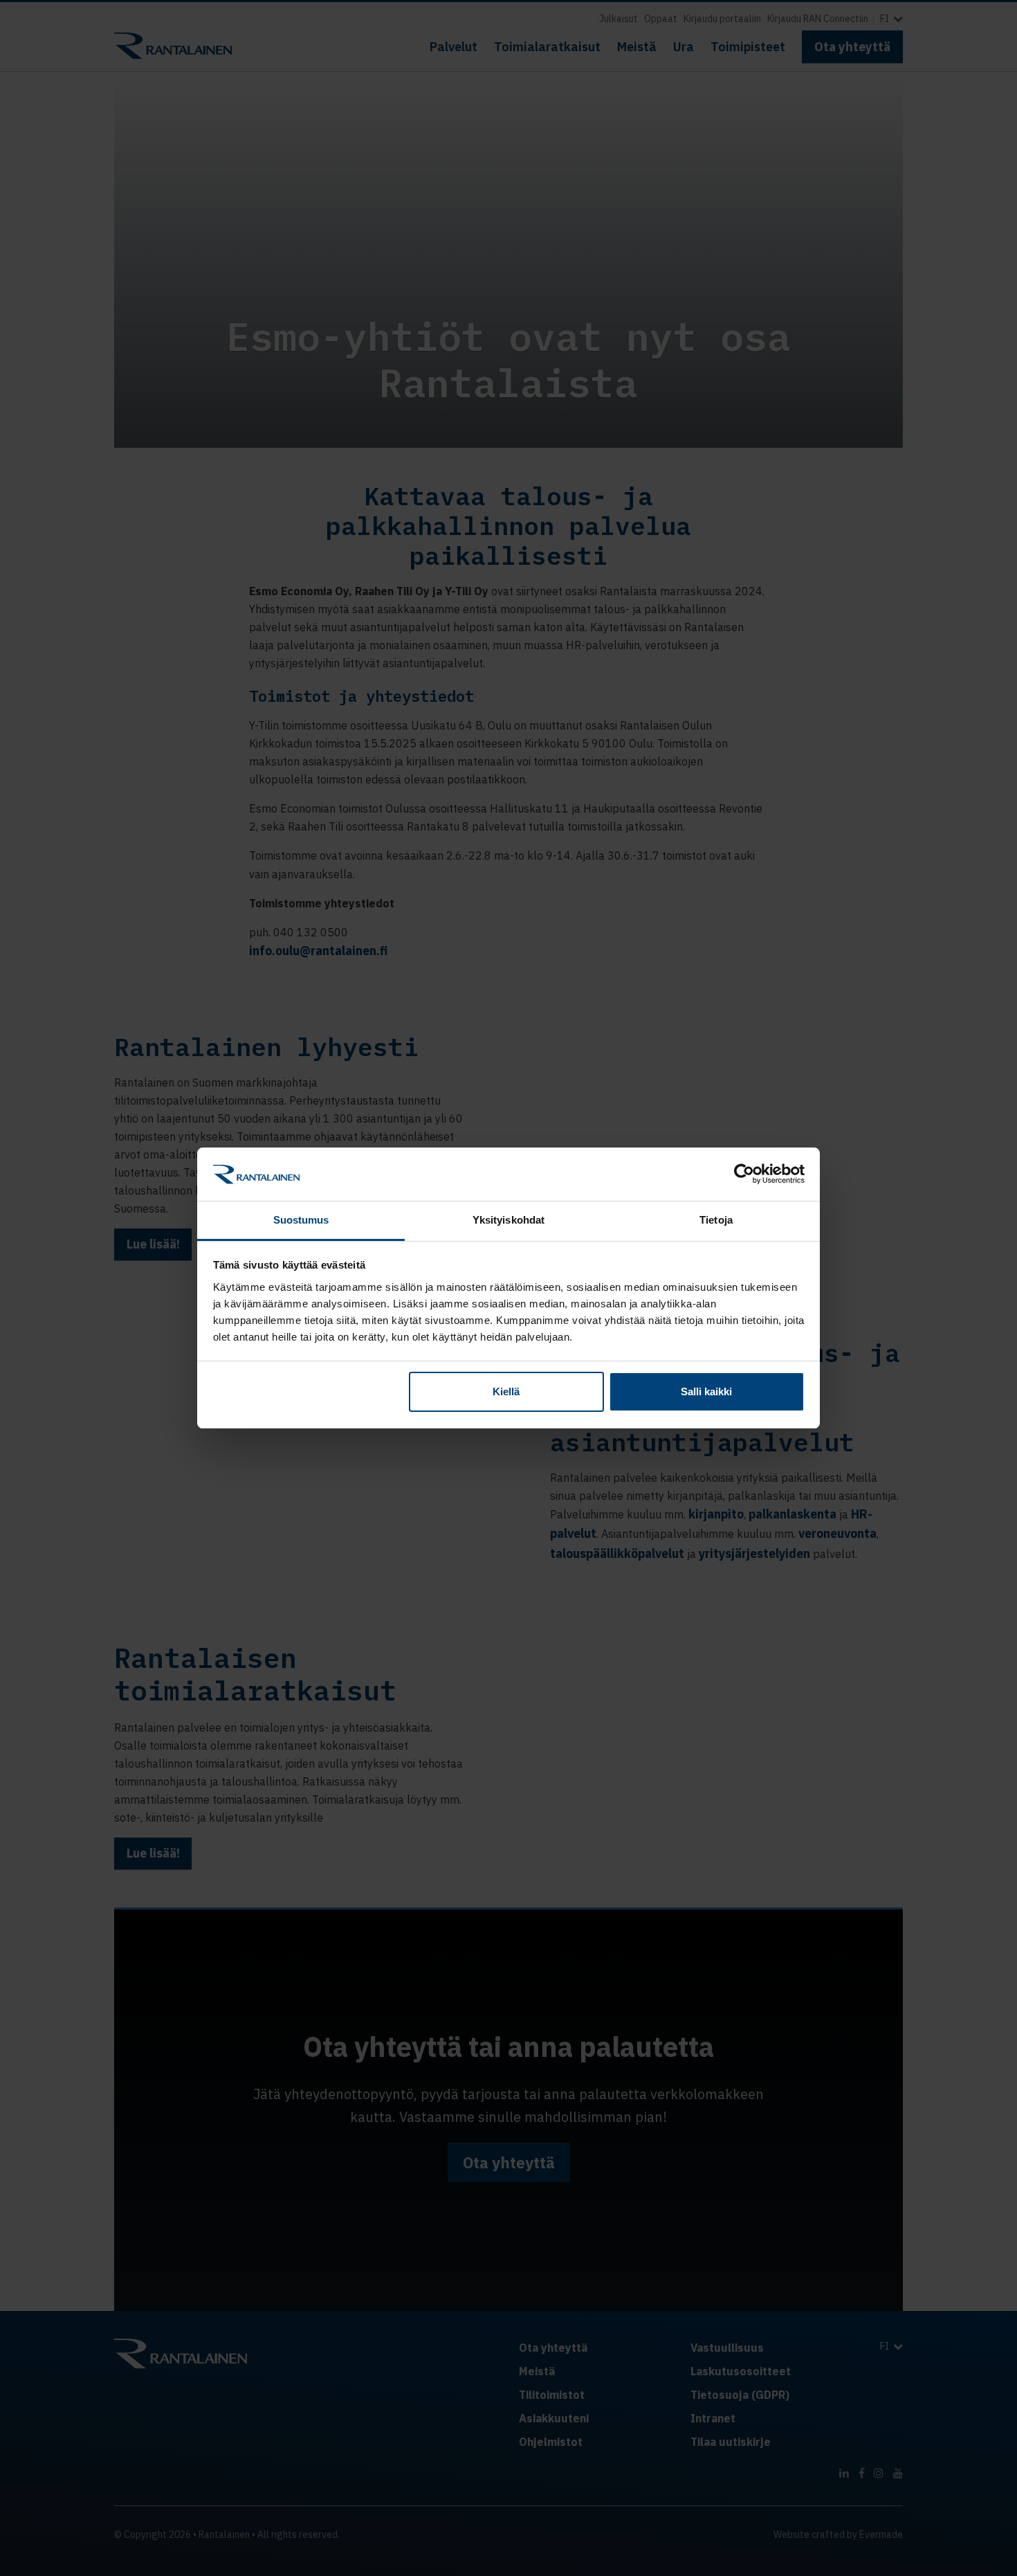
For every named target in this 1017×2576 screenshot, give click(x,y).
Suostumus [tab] (301, 1220)
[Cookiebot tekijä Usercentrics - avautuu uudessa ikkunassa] (744, 1174)
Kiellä (506, 1391)
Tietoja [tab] (716, 1220)
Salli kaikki (706, 1391)
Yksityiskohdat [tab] (508, 1220)
